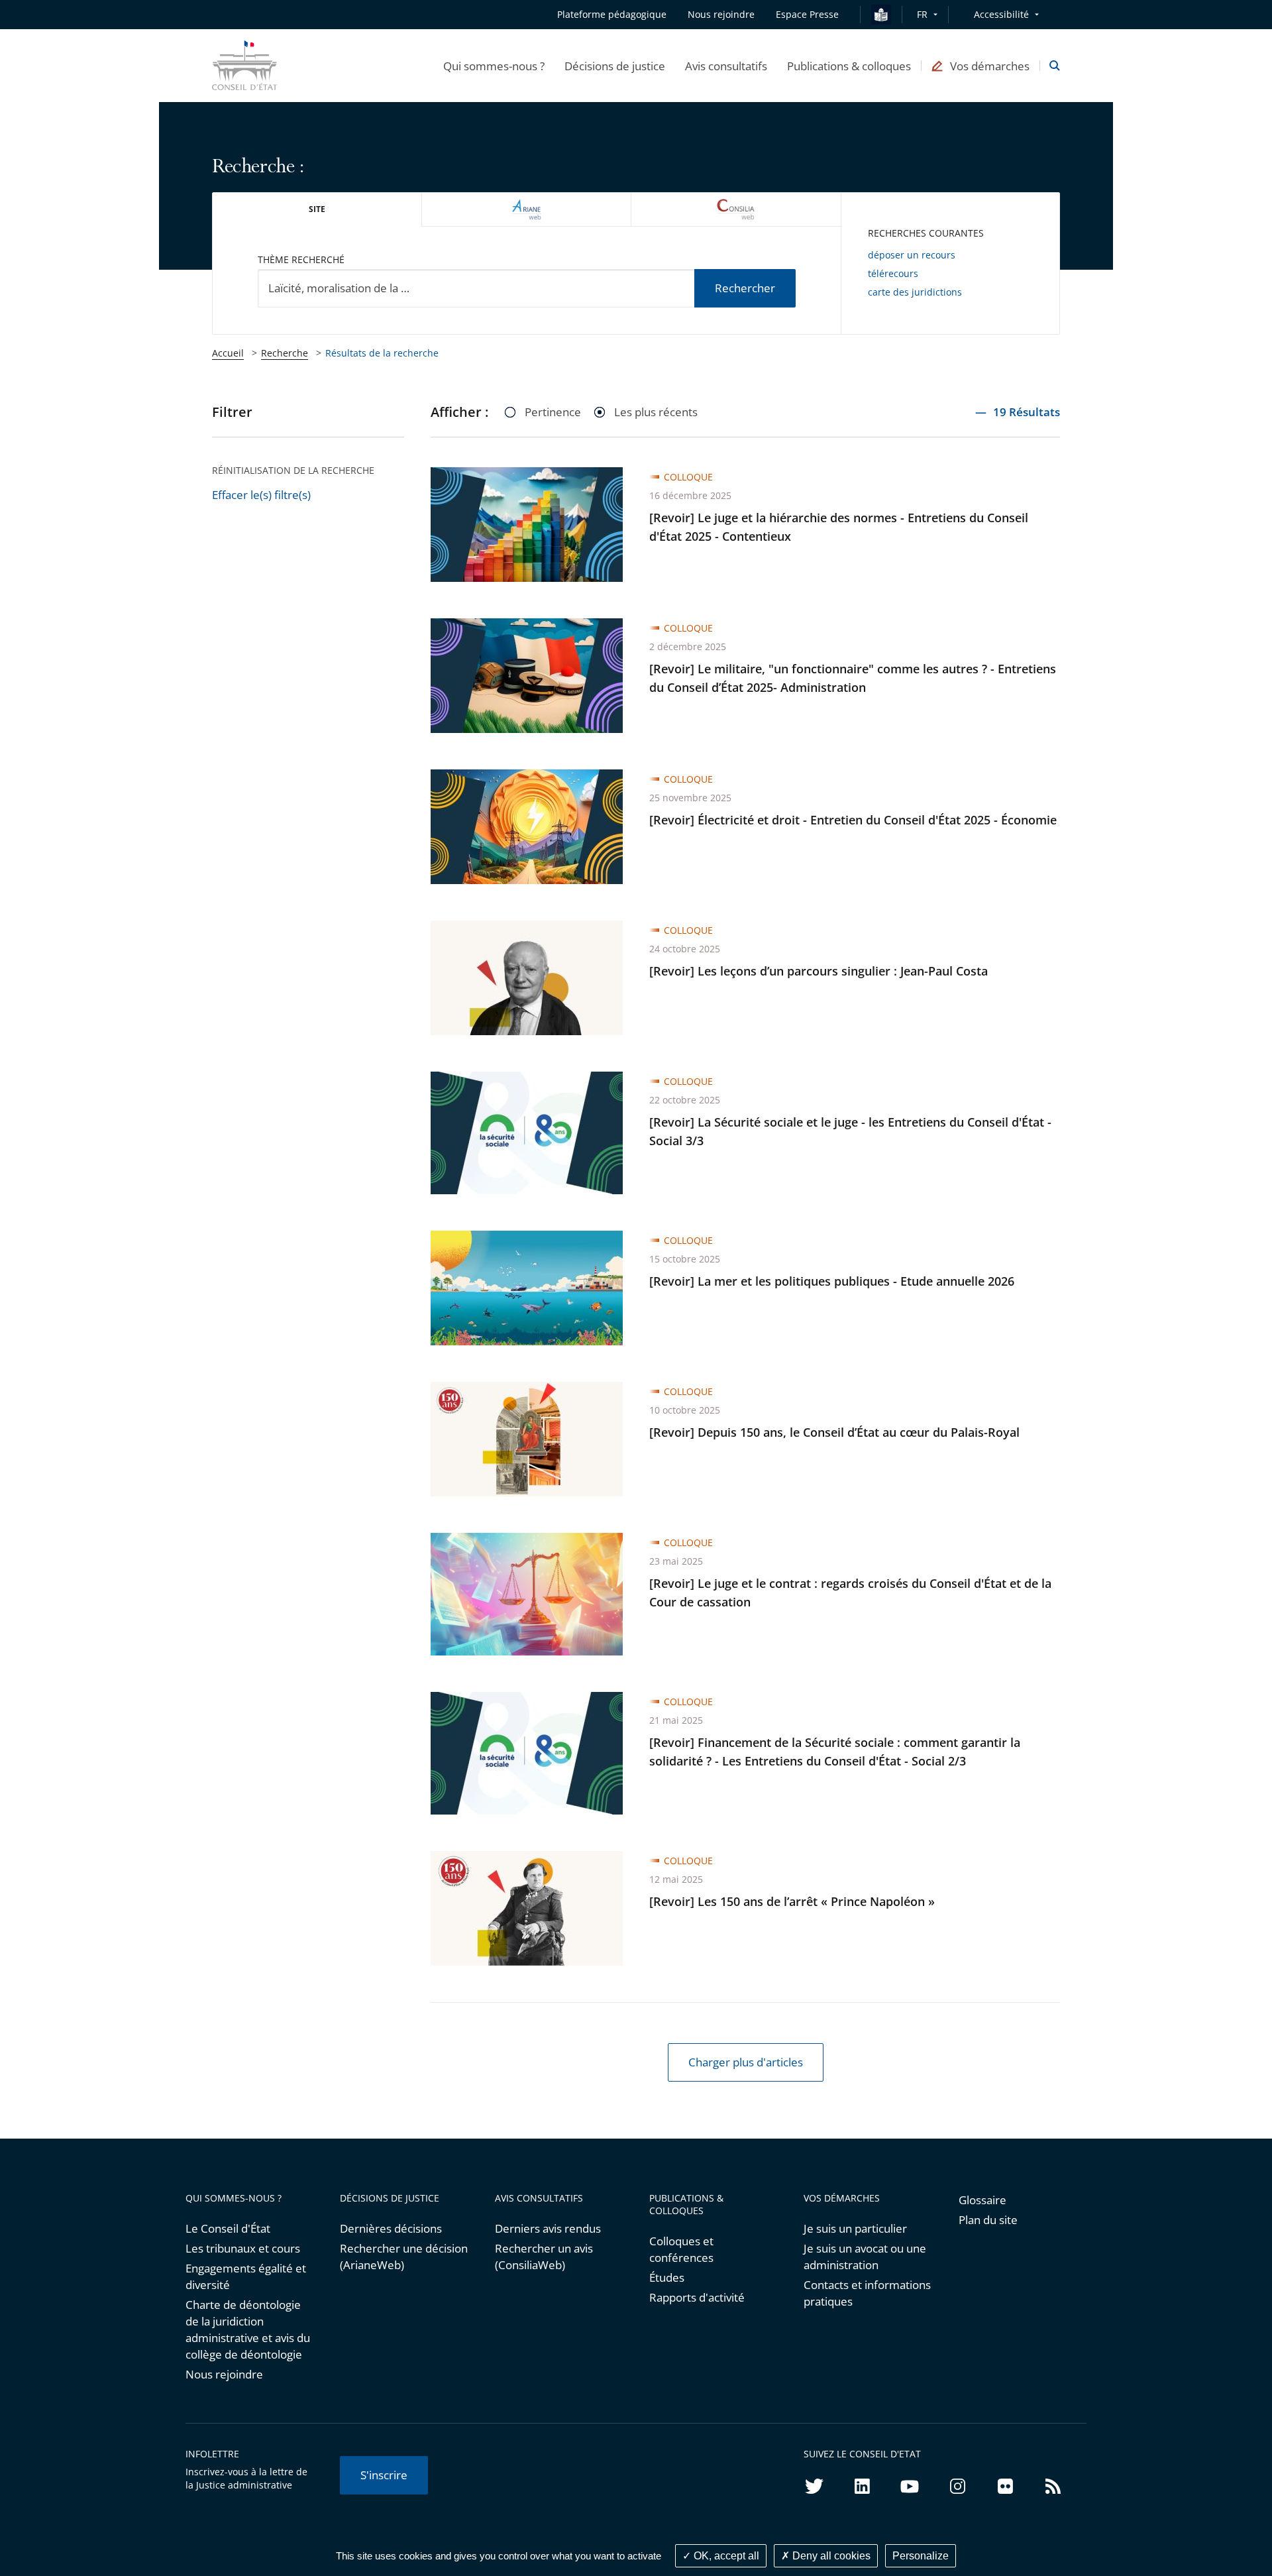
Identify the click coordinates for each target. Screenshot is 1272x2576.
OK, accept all (725, 2556)
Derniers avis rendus (548, 2228)
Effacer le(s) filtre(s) (261, 495)
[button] (494, 66)
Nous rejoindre (224, 2374)
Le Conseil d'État (228, 2228)
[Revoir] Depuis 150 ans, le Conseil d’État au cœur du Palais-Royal (834, 1432)
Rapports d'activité (697, 2297)
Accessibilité (1001, 14)
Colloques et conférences (681, 2249)
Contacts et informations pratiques (867, 2293)
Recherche (285, 353)
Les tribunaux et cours (243, 2248)
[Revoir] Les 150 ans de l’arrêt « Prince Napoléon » (792, 1901)
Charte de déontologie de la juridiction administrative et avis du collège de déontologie (248, 2329)
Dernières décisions (391, 2228)
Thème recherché (301, 259)
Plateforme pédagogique (612, 14)
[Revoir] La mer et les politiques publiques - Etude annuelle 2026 (832, 1281)
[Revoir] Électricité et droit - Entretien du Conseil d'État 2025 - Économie (853, 820)
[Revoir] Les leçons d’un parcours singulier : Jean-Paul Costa (819, 971)
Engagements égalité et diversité (246, 2276)
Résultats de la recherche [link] (382, 353)
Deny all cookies (830, 2556)
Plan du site (988, 2220)
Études (667, 2277)
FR (922, 14)
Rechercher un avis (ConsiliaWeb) (544, 2257)
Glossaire (982, 2200)
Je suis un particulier (855, 2228)
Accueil (228, 353)
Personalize (921, 2556)
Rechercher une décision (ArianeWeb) (404, 2257)
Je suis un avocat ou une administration (865, 2257)
